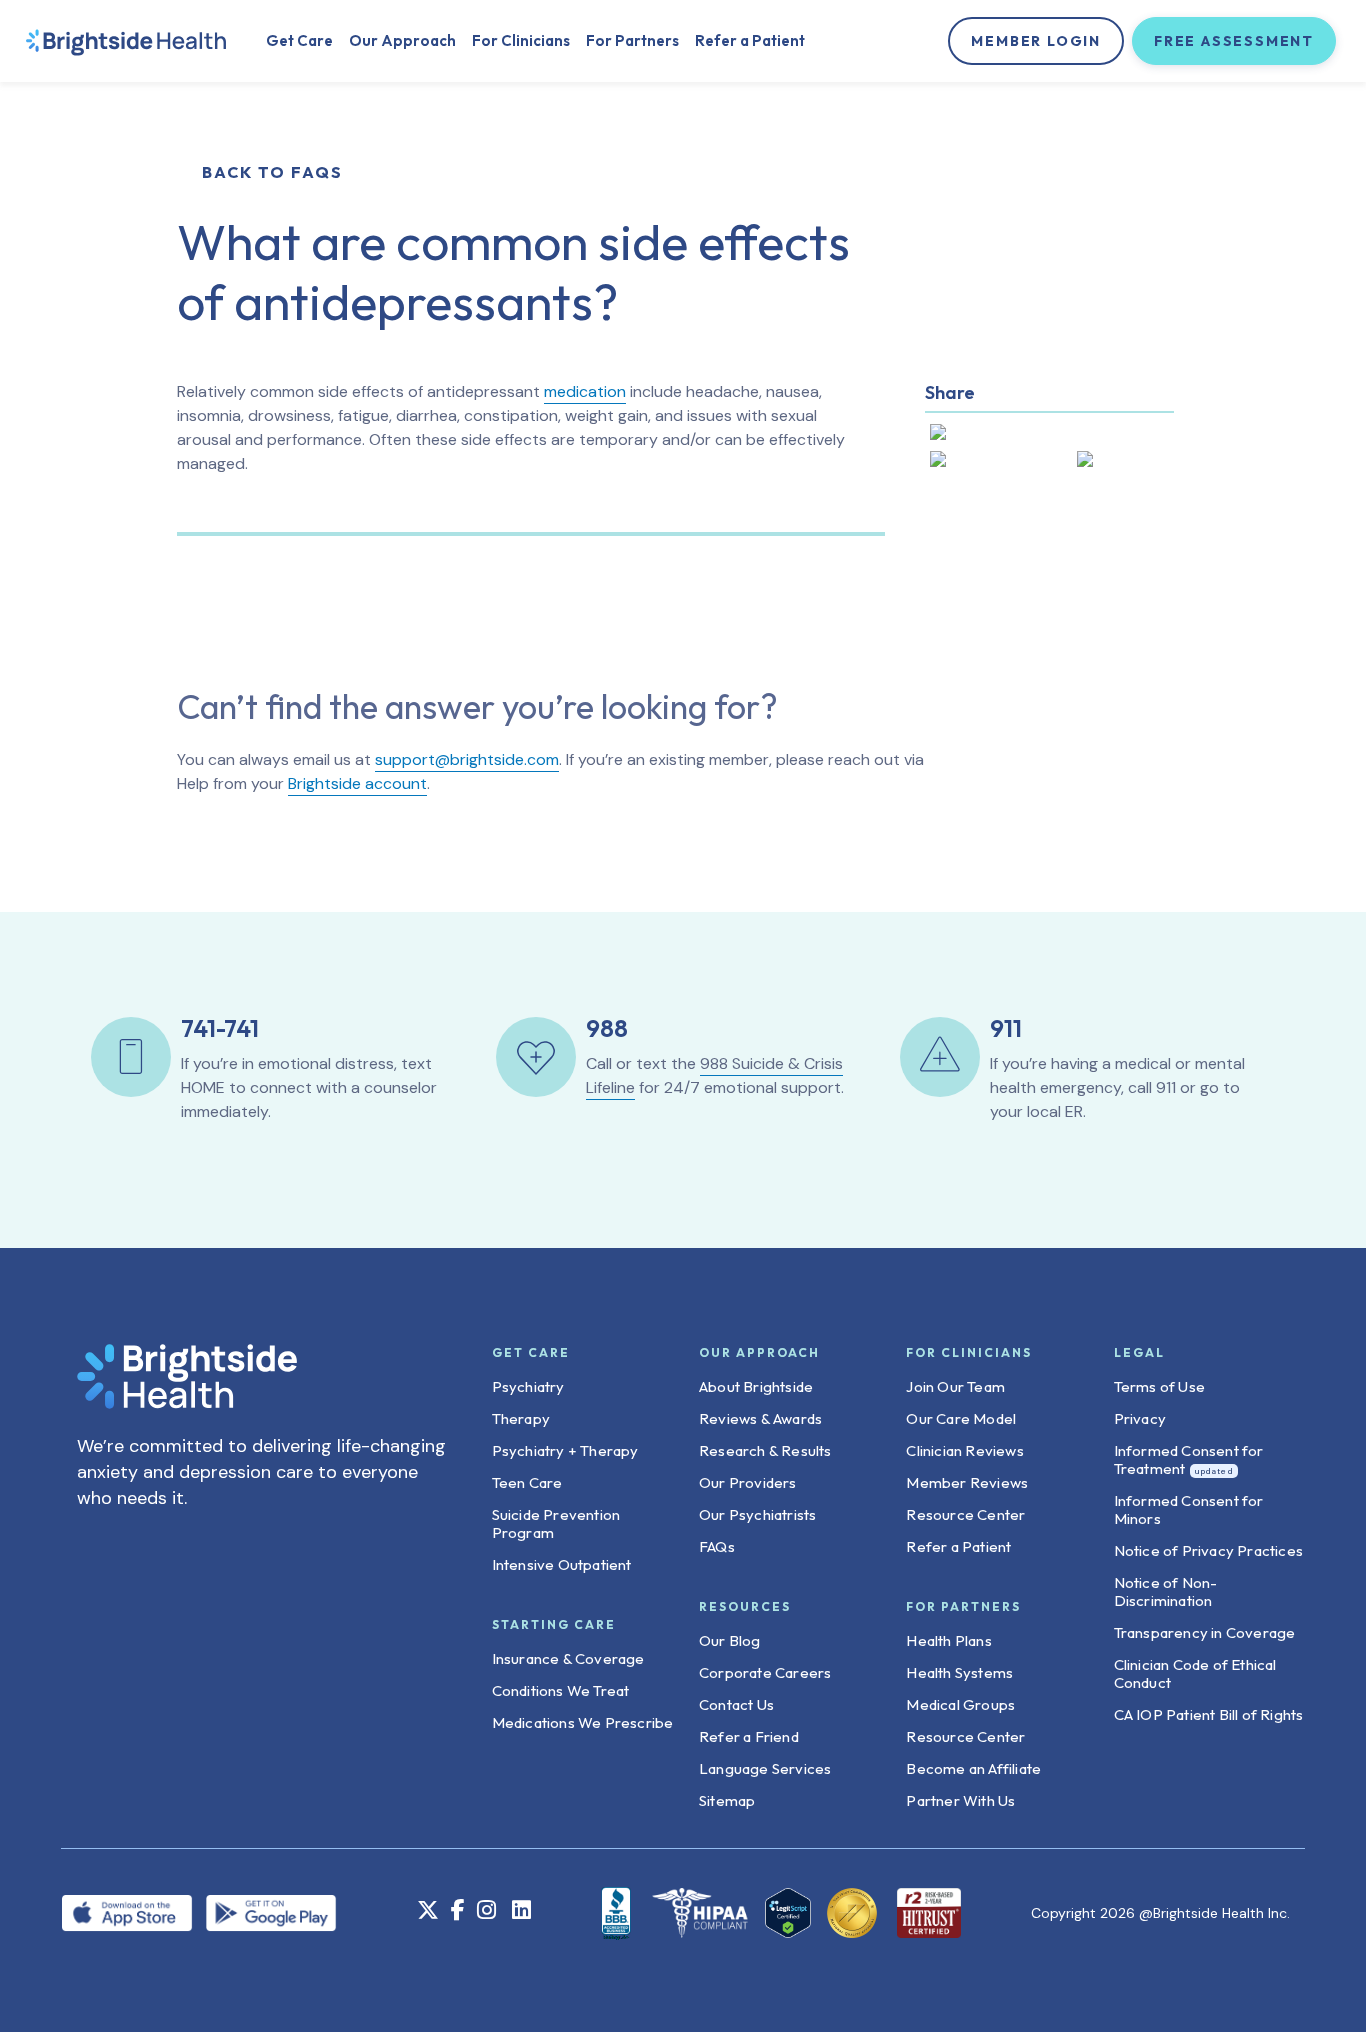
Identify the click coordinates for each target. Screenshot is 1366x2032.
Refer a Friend (749, 1736)
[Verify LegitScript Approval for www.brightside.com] (788, 1913)
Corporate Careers (765, 1672)
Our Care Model (961, 1418)
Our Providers (748, 1482)
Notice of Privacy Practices (1208, 1550)
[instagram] (486, 1912)
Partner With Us (960, 1800)
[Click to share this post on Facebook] (991, 463)
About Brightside (756, 1386)
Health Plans (948, 1640)
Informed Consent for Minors (1189, 1509)
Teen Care (527, 1482)
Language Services (765, 1768)
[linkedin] (521, 1912)
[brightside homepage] (187, 1387)
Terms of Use (1159, 1386)
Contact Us (736, 1704)
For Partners (632, 40)
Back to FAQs (272, 172)
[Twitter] (428, 1912)
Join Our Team (955, 1386)
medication (585, 391)
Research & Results (765, 1450)
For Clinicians (521, 40)
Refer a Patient (750, 40)
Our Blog (730, 1640)
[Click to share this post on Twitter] (982, 436)
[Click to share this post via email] (1121, 463)
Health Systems (959, 1672)
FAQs (717, 1546)
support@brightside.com (467, 759)
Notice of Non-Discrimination (1166, 1591)
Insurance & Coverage (568, 1658)
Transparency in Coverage (1205, 1632)
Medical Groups (960, 1704)
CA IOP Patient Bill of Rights (1209, 1714)
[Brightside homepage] (126, 41)
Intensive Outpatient (562, 1564)
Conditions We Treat (561, 1690)
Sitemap (727, 1800)
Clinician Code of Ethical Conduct (1195, 1673)
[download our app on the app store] (133, 1911)
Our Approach (402, 40)
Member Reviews (967, 1482)
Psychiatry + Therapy (565, 1450)
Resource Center (965, 1514)
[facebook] (458, 1912)
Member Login (1036, 41)
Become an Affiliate (973, 1768)
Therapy (521, 1418)
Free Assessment (1234, 41)
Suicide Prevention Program (556, 1523)
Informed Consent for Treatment (1189, 1459)
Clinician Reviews (964, 1450)
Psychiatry (528, 1386)
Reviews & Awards (760, 1418)
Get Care (299, 40)
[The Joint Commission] (846, 1913)
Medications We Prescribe (583, 1722)
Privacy (1140, 1418)
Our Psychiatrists (757, 1514)
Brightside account (357, 783)
